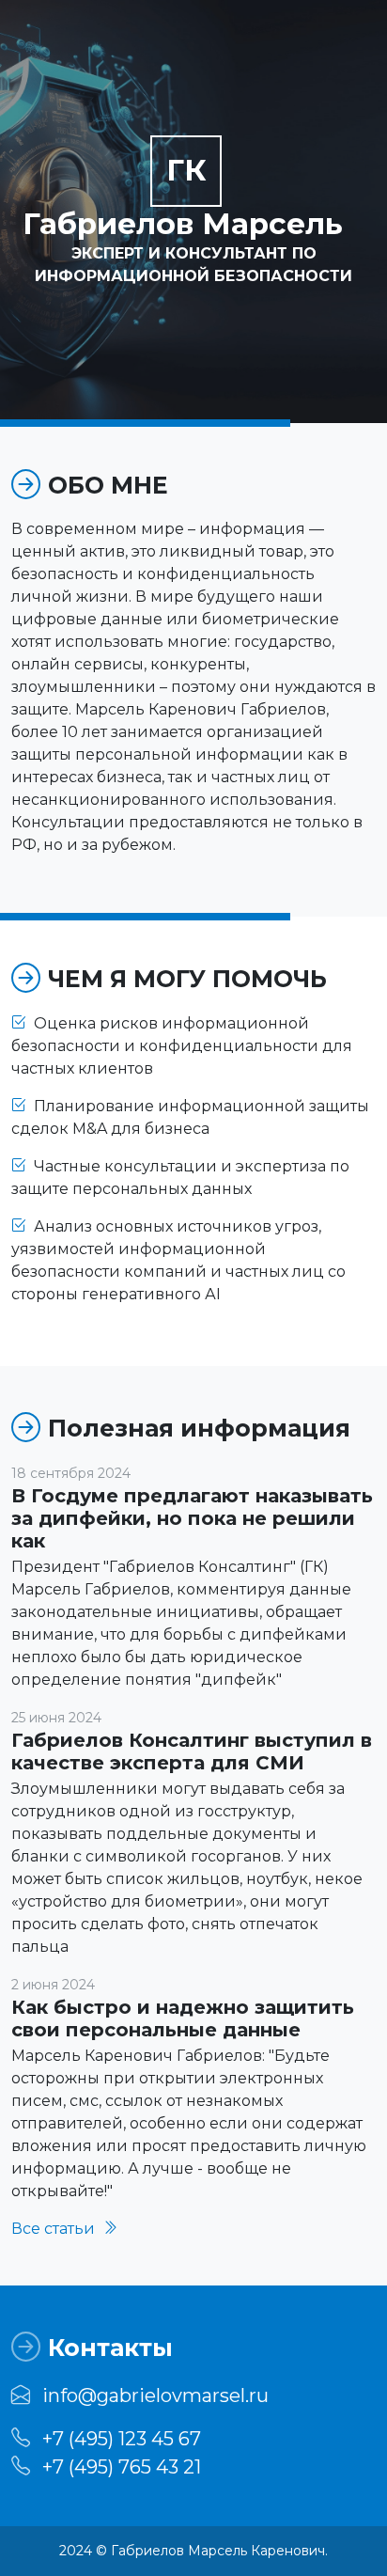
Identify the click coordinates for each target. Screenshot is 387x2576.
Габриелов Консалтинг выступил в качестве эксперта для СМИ (192, 1751)
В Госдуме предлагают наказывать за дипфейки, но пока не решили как (192, 1518)
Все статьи (55, 2229)
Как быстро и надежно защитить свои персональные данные (183, 2018)
